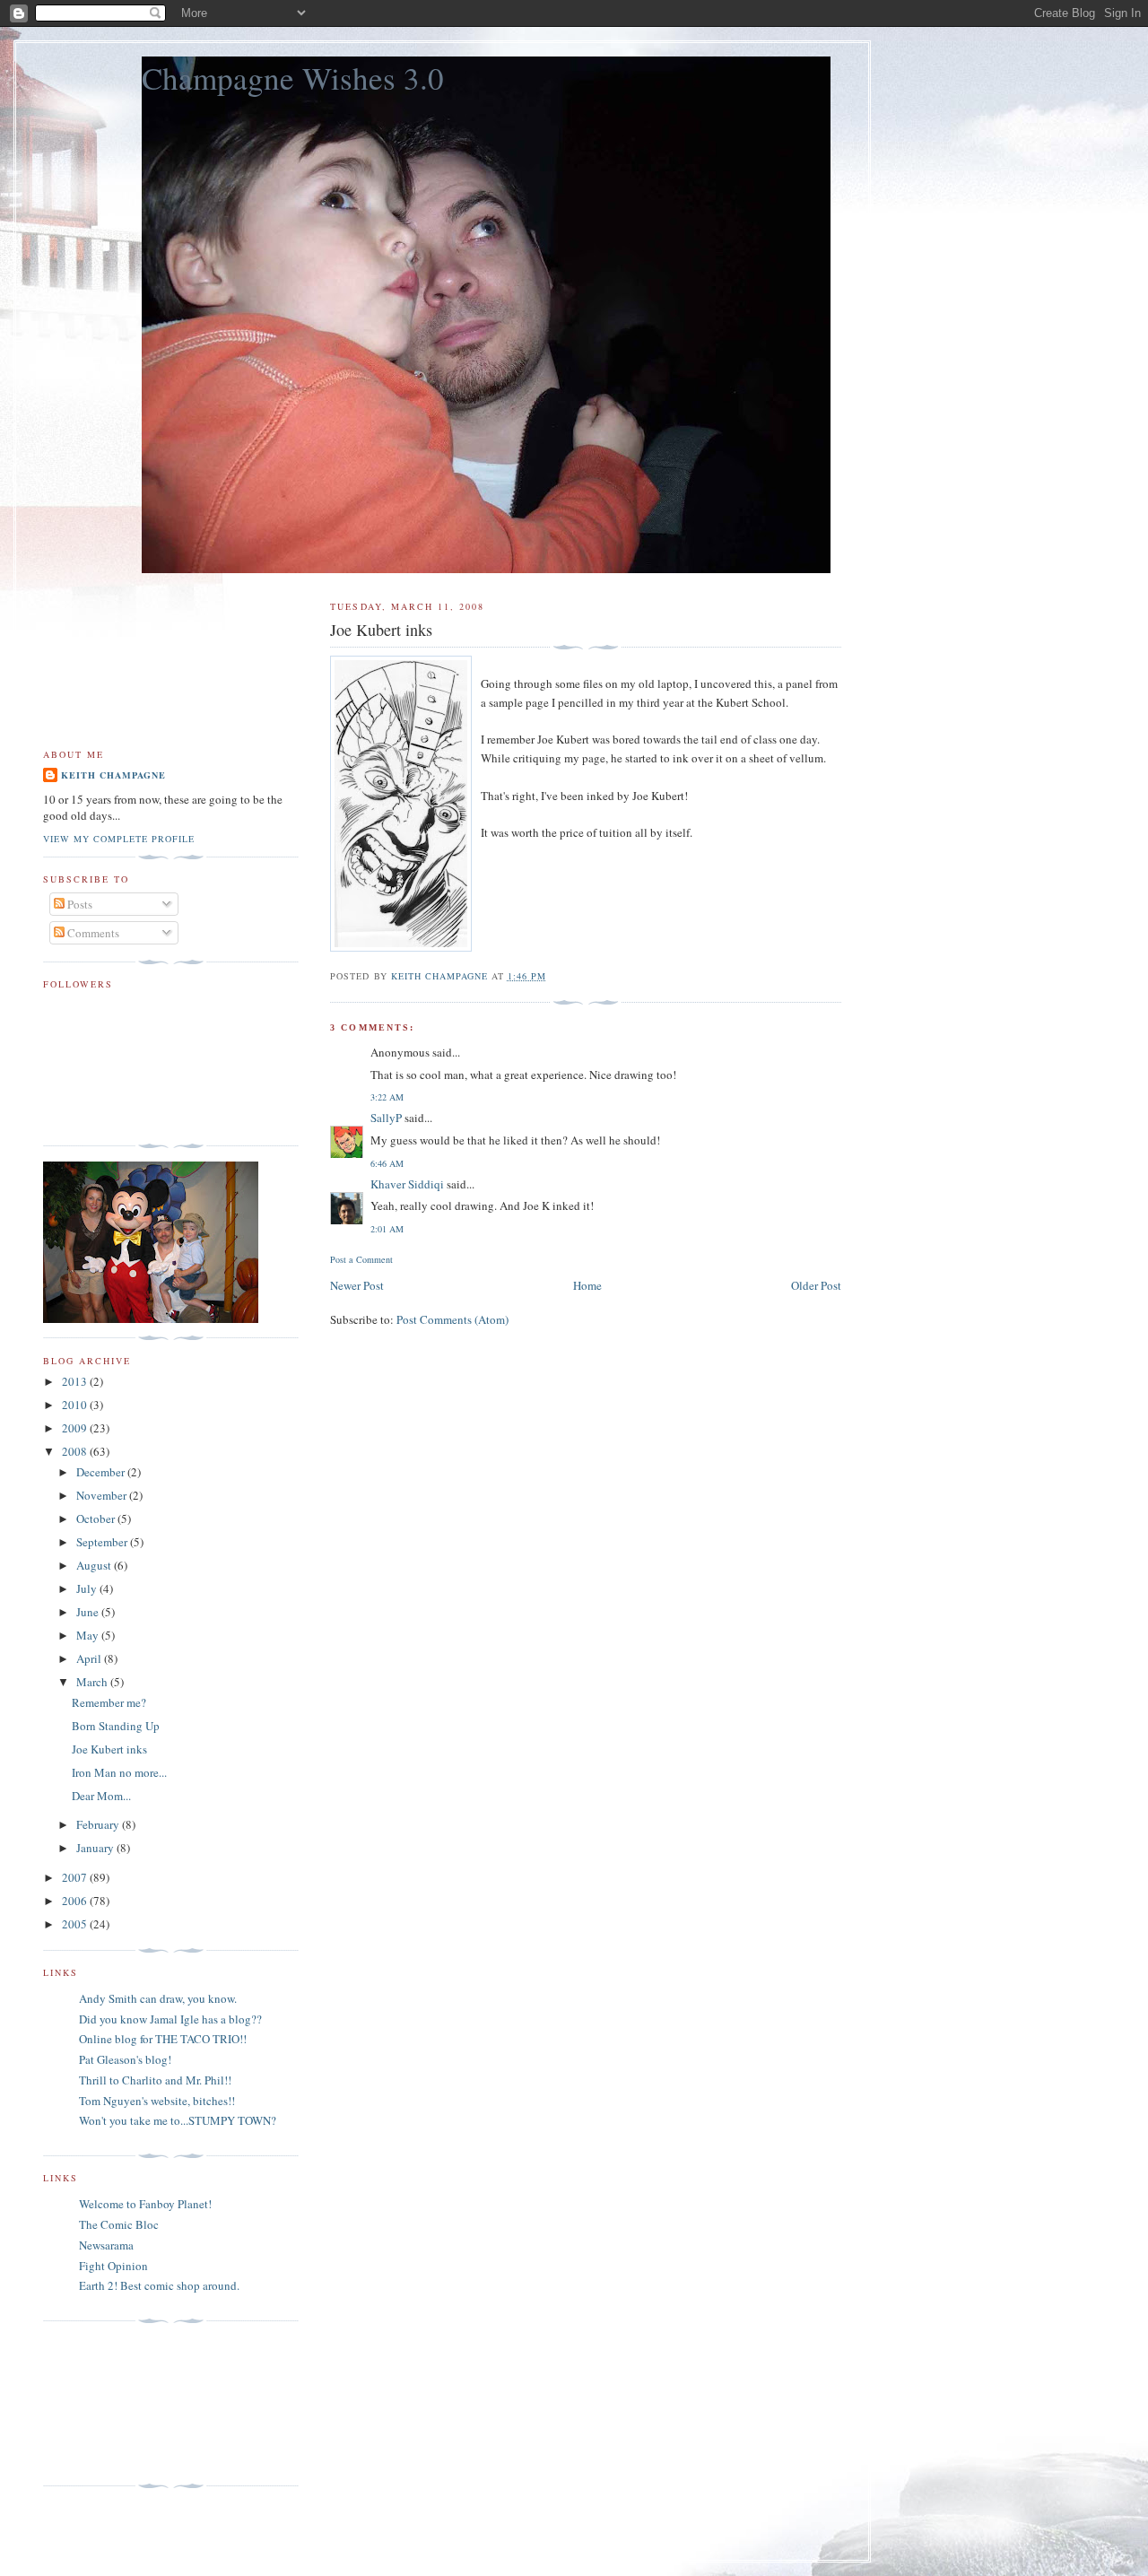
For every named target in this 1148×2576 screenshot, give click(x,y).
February (99, 1824)
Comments (92, 933)
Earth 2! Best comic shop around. (159, 2285)
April (90, 1658)
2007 (76, 1877)
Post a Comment (361, 1259)
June (89, 1612)
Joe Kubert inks (109, 1749)
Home (587, 1285)
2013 (76, 1381)
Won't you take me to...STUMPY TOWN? (178, 2120)
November (103, 1495)
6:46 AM (387, 1163)
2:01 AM (387, 1229)
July (88, 1588)
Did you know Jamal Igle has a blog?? (170, 2019)
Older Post (816, 1285)
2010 (76, 1405)
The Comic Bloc (119, 2224)
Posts (78, 904)
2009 (76, 1428)
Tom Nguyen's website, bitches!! (157, 2101)
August (95, 1565)
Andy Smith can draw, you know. (158, 1998)
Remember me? (109, 1702)
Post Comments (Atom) (452, 1319)
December (102, 1472)
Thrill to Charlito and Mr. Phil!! (155, 2080)
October (97, 1519)
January (96, 1848)
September (103, 1542)
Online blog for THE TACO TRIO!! (163, 2039)
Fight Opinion (113, 2266)
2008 (76, 1451)
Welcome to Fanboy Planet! (145, 2204)
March (93, 1682)
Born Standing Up (116, 1726)
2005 (76, 1924)
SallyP (386, 1118)
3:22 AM (387, 1097)
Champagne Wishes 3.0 (293, 78)
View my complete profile (119, 839)
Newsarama (106, 2245)
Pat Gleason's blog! (125, 2059)
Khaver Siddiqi (407, 1184)
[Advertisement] (124, 2404)
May (89, 1635)
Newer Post (357, 1285)
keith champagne (113, 775)
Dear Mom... (101, 1796)
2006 (76, 1901)
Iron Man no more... (119, 1772)
